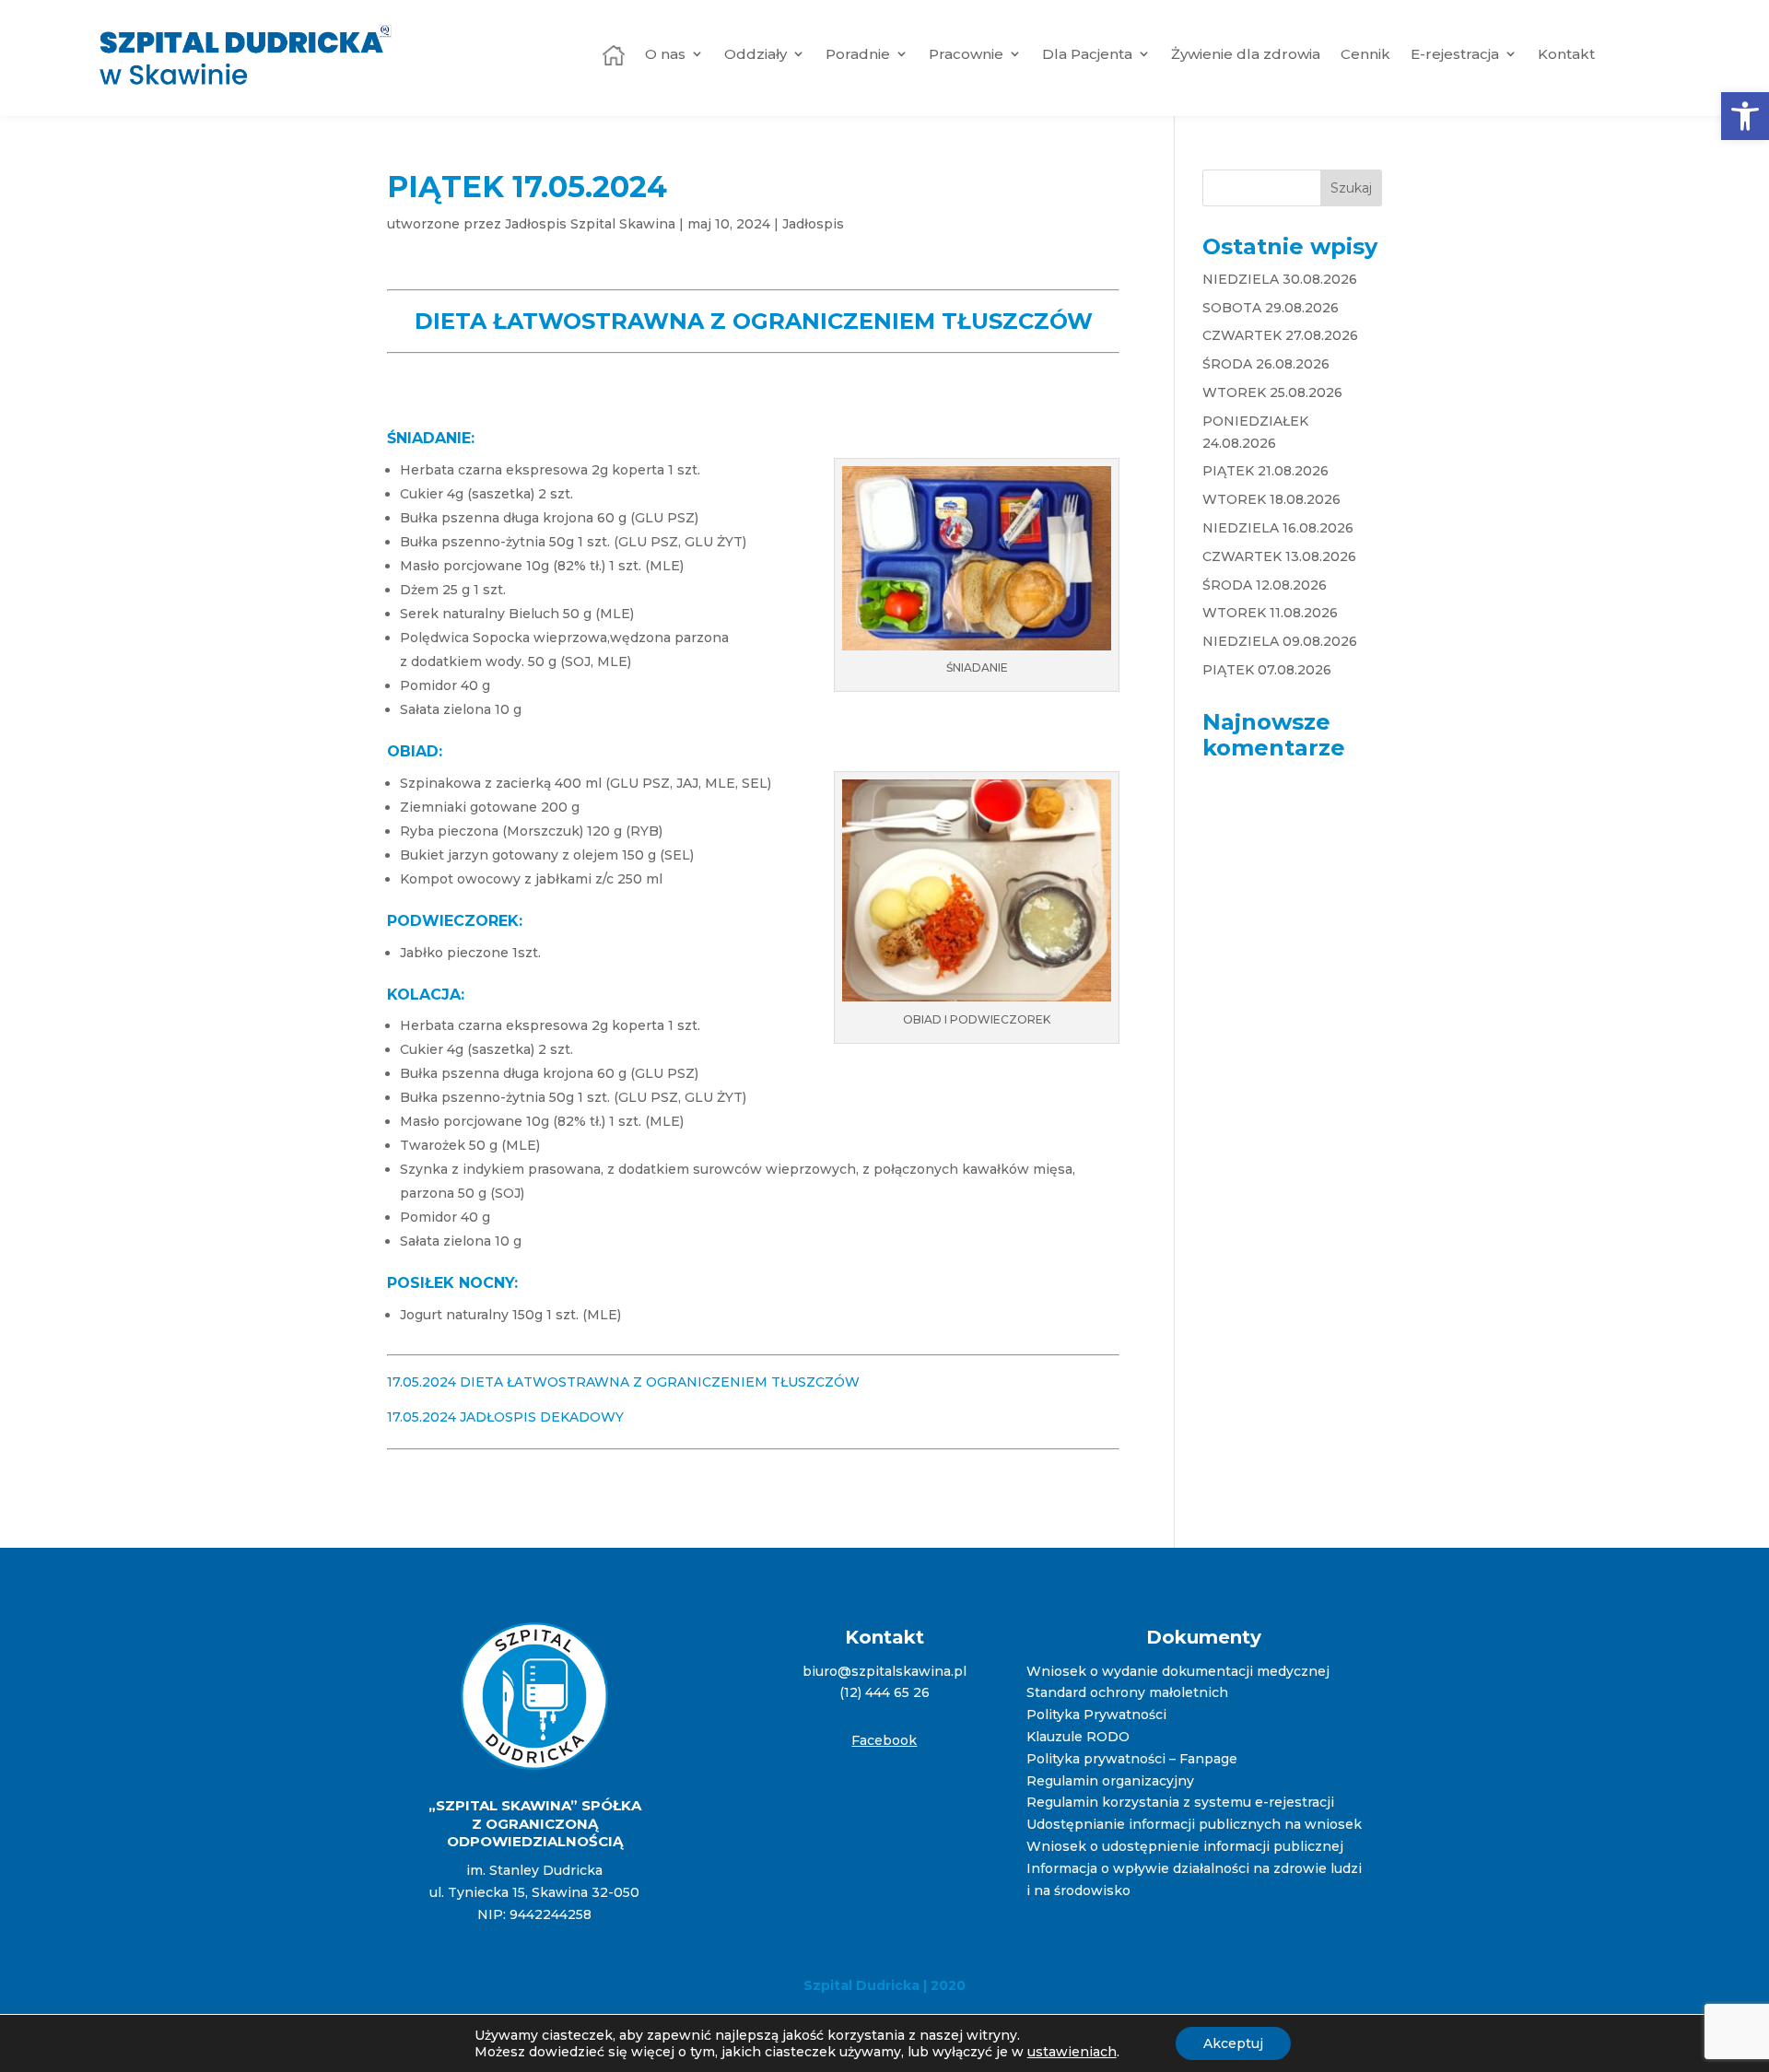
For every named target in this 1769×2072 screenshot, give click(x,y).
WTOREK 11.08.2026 (1270, 613)
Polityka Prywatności (1096, 1715)
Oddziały (756, 54)
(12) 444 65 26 (884, 1692)
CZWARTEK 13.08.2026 (1279, 556)
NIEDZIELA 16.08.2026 (1278, 528)
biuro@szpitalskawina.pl (884, 1671)
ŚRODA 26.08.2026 (1266, 364)
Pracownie (966, 54)
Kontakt (1566, 54)
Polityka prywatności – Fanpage (1132, 1759)
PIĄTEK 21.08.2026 (1265, 471)
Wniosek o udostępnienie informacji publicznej (1185, 1846)
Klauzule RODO (1078, 1737)
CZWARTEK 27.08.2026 (1280, 335)
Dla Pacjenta (1087, 54)
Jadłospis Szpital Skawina (590, 224)
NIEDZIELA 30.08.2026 (1280, 279)
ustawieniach (1072, 2052)
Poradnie (858, 54)
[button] (1745, 116)
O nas (665, 54)
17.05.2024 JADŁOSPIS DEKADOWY (505, 1417)
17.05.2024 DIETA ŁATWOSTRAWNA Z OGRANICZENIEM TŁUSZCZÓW (623, 1382)
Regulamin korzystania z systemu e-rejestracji (1180, 1802)
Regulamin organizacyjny (1110, 1781)
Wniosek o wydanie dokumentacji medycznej (1178, 1671)
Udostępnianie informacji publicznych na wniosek (1194, 1824)
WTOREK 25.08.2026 (1272, 392)
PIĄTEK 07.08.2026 (1267, 670)
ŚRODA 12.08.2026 (1265, 585)
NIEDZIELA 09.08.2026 (1280, 641)
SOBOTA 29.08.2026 (1271, 308)
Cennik (1365, 54)
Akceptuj (1233, 2043)
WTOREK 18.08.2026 (1271, 499)
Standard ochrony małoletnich (1127, 1692)
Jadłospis (813, 224)
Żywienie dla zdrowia (1246, 54)
